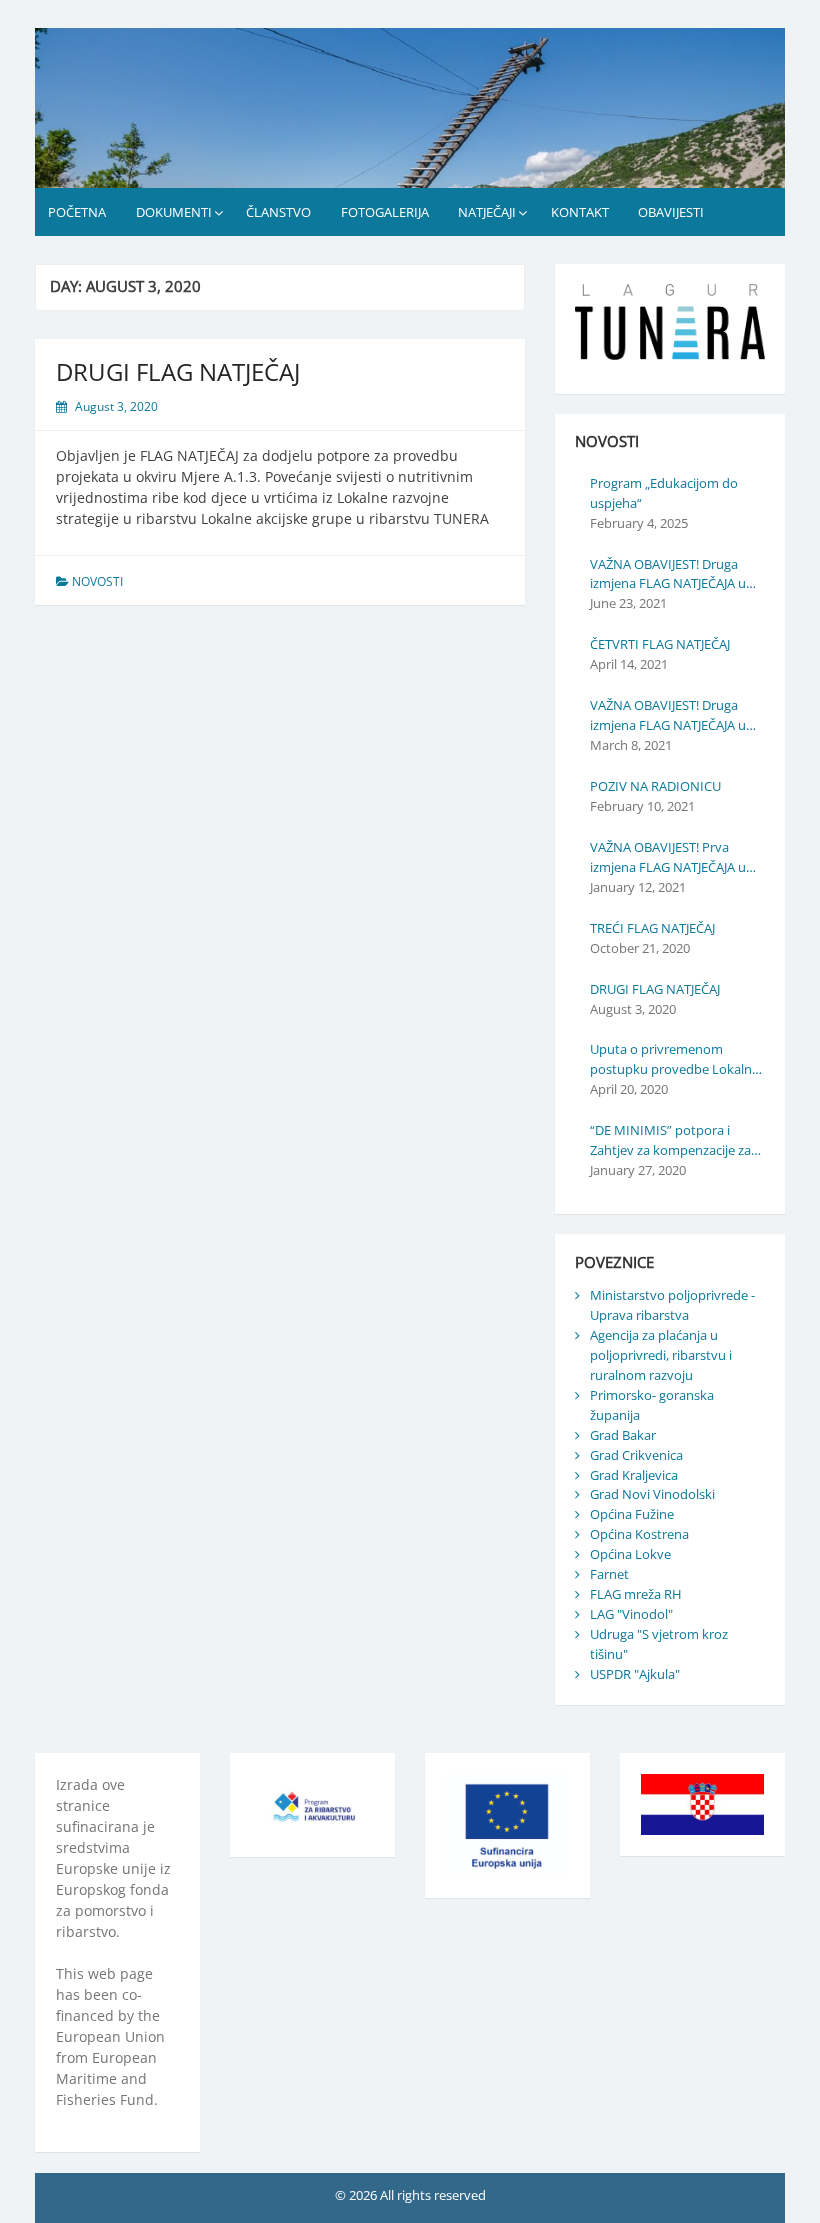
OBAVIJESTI (671, 212)
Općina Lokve (630, 1554)
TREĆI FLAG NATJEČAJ (652, 928)
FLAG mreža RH (636, 1594)
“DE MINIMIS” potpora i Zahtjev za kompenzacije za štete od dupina (670, 1141)
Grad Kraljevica (634, 1475)
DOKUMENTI (174, 212)
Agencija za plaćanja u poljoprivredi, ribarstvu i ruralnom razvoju (661, 1355)
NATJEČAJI (487, 212)
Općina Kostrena (639, 1534)
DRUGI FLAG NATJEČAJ (178, 371)
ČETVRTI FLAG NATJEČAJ (660, 644)
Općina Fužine (632, 1514)
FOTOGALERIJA (385, 212)
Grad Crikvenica (636, 1455)
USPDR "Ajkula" (635, 1674)
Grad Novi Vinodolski (652, 1494)
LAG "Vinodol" (631, 1614)
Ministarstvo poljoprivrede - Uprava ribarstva (672, 1305)
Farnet (609, 1574)
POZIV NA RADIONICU (655, 786)
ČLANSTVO (278, 212)
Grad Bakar (623, 1435)
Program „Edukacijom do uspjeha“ (664, 493)
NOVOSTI (97, 581)
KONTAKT (580, 212)
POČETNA (77, 212)
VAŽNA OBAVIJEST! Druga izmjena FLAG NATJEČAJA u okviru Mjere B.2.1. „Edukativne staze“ (668, 575)
